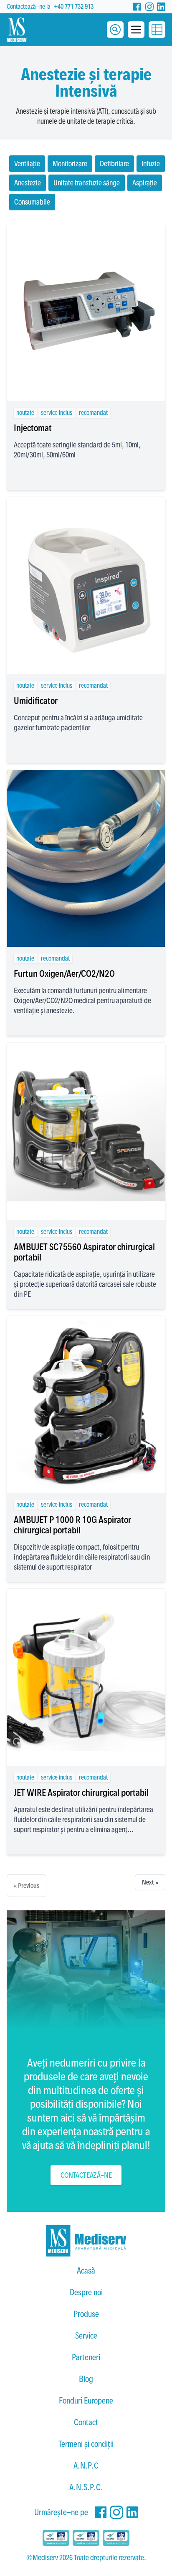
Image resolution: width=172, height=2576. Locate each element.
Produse (86, 2314)
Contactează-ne (86, 2175)
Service (86, 2336)
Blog (86, 2379)
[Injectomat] (86, 313)
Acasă (86, 2271)
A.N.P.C (86, 2466)
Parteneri (86, 2357)
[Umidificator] (86, 585)
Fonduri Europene (86, 2401)
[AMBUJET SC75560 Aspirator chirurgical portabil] (86, 1131)
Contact (86, 2422)
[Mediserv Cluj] (86, 2241)
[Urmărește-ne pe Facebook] (137, 7)
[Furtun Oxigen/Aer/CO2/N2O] (86, 858)
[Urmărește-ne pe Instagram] (149, 7)
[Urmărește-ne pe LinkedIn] (161, 7)
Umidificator (36, 701)
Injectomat (33, 428)
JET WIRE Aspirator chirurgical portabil (81, 1792)
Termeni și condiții (86, 2444)
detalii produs (86, 383)
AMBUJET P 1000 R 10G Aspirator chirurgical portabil (72, 1525)
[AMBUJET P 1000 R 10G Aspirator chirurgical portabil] (86, 1404)
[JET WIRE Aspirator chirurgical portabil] (86, 1677)
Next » (150, 1882)
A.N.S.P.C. (86, 2487)
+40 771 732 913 (74, 6)
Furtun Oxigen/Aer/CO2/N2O (64, 973)
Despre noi (86, 2292)
